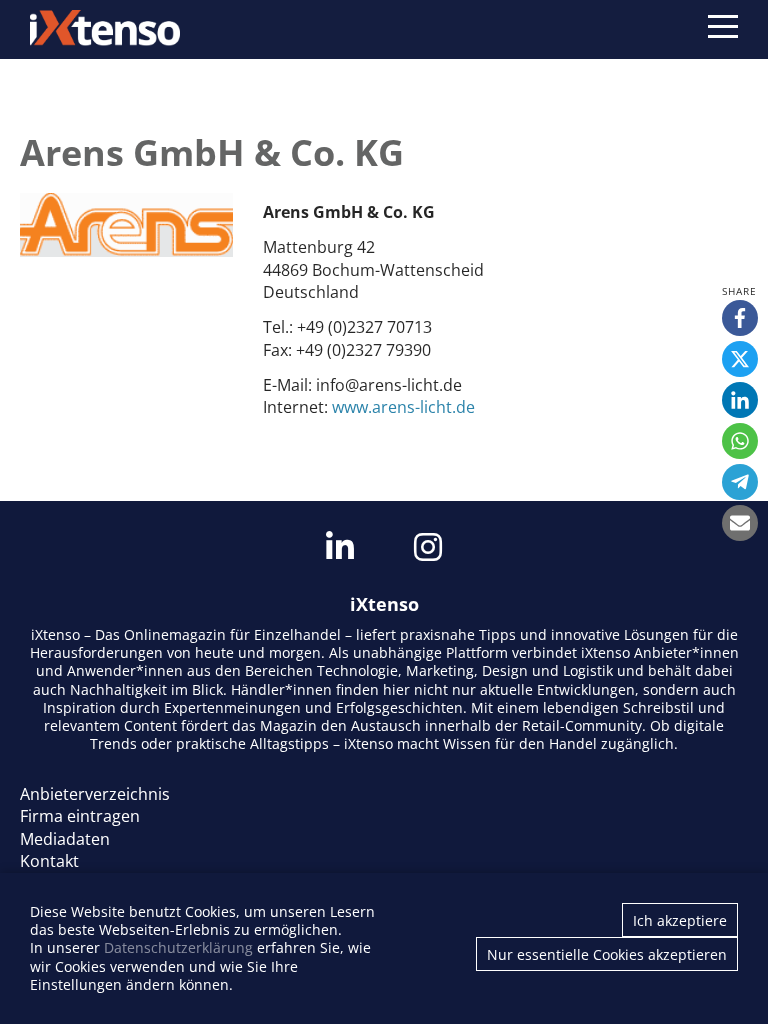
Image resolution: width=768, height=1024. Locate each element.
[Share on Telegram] (740, 482)
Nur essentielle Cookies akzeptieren (607, 954)
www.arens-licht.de (403, 407)
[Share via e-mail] (740, 523)
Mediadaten (65, 839)
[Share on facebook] (740, 318)
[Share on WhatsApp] (740, 441)
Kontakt (49, 861)
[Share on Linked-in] (740, 400)
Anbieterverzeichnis (95, 794)
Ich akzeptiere (680, 920)
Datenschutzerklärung (178, 947)
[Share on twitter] (740, 359)
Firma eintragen (80, 816)
